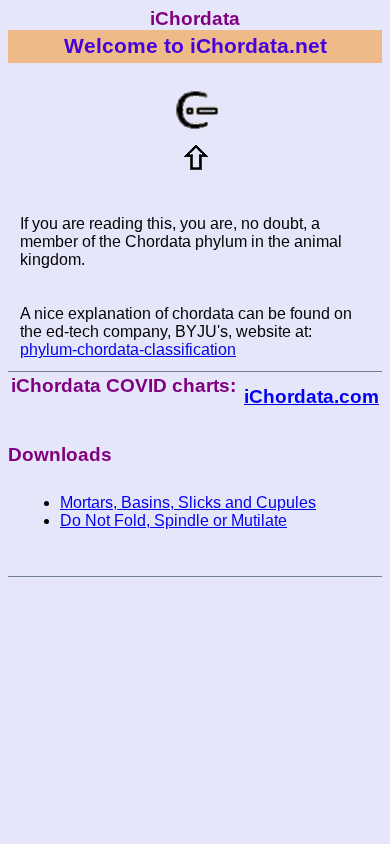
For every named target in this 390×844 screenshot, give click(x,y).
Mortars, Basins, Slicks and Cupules (188, 502)
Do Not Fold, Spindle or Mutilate (173, 520)
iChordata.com (311, 396)
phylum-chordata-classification (128, 349)
